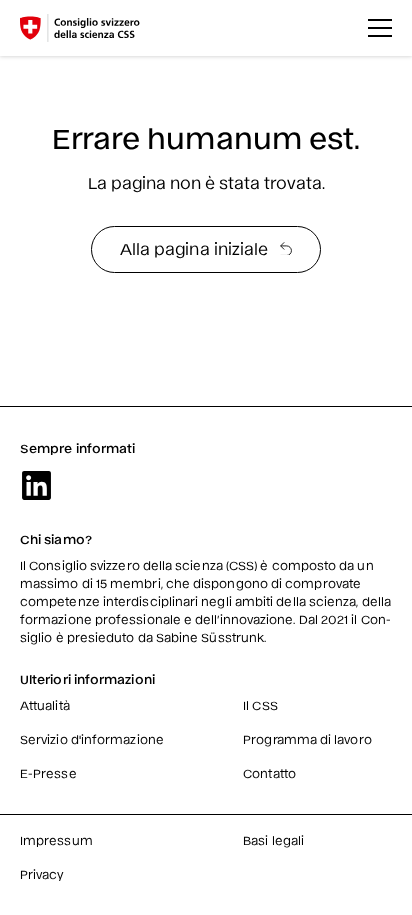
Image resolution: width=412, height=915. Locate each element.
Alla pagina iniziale (194, 248)
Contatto (269, 773)
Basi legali (273, 840)
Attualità (45, 705)
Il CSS (260, 705)
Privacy (42, 874)
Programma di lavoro (307, 739)
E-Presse (48, 773)
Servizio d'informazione (92, 739)
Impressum (56, 840)
